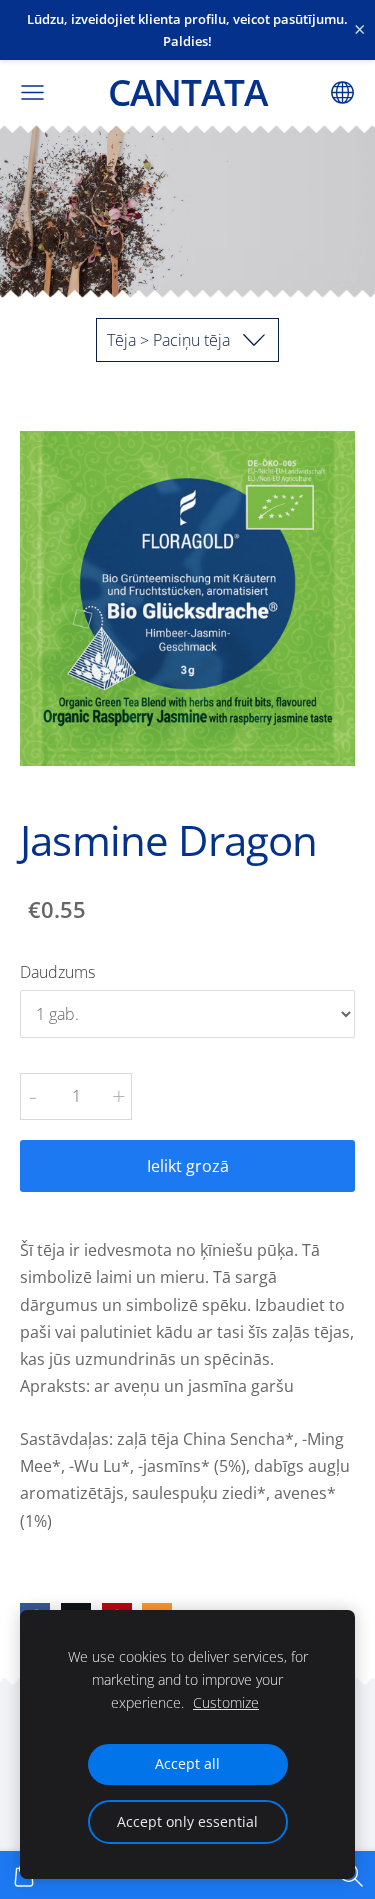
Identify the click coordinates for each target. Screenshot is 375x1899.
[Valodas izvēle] (342, 92)
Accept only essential (187, 1821)
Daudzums (57, 972)
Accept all (187, 1763)
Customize (226, 1702)
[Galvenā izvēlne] (32, 92)
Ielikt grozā (188, 1166)
